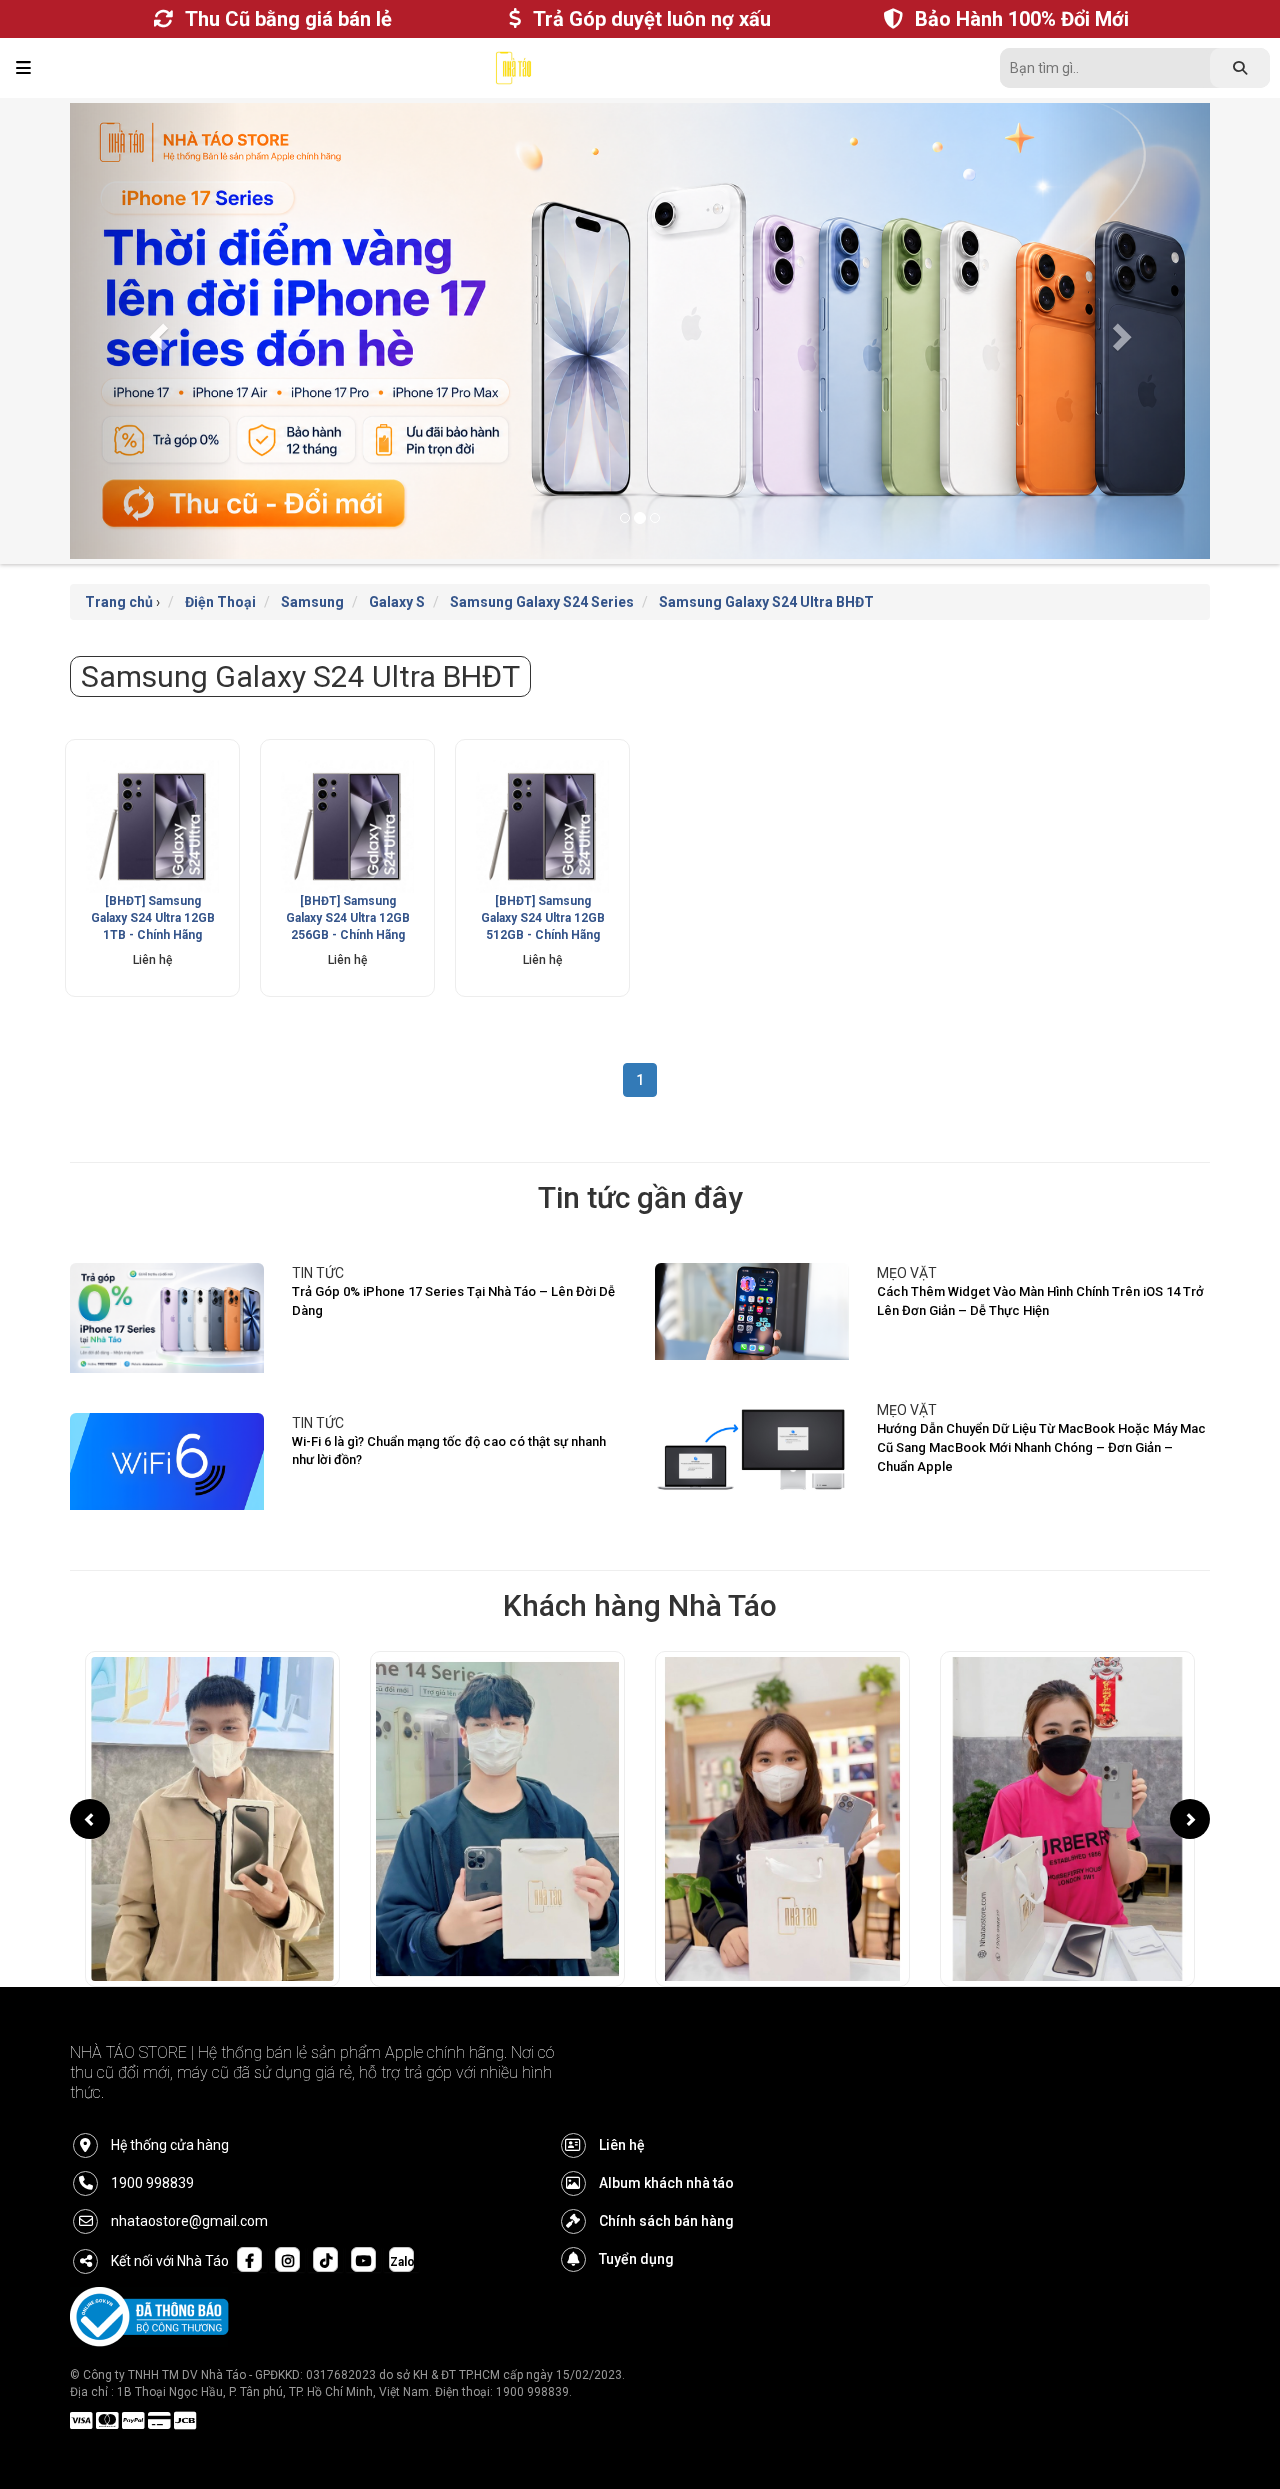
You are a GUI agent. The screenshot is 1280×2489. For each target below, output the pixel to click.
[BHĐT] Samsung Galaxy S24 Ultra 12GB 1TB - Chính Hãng (153, 918)
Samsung (312, 602)
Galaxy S (397, 602)
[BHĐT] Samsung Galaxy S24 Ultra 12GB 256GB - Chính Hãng (348, 918)
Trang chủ (119, 602)
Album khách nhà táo (666, 2183)
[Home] (513, 73)
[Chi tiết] (152, 826)
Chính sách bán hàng (666, 2221)
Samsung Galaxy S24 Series (542, 602)
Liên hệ (622, 2145)
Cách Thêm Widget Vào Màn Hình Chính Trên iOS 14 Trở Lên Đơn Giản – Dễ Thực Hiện (1040, 1301)
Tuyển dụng (636, 2259)
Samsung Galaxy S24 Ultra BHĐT (766, 602)
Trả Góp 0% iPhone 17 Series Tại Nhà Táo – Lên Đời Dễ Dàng (453, 1301)
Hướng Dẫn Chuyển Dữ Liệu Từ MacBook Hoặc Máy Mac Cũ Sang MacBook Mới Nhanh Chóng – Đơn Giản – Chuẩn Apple (1041, 1447)
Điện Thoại (220, 602)
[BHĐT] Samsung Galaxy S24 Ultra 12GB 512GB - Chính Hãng (543, 918)
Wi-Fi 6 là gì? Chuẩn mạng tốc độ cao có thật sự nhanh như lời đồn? (449, 1451)
